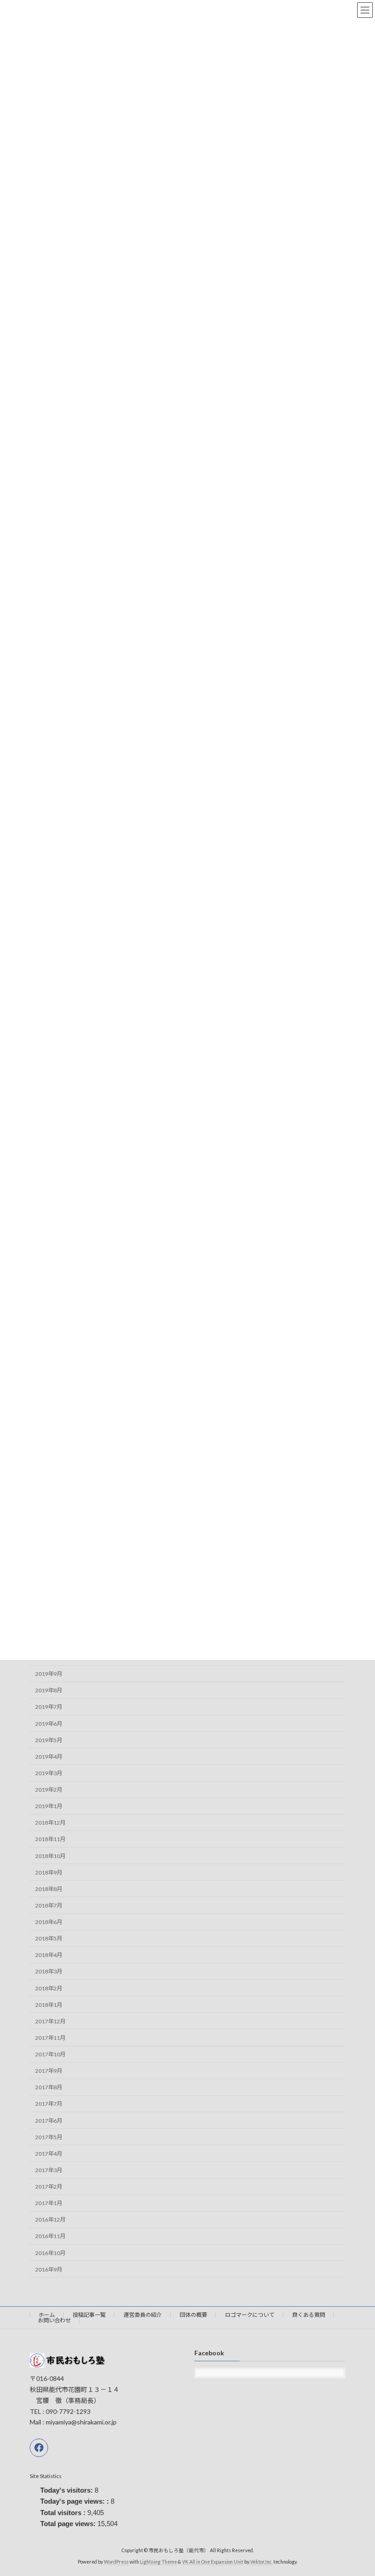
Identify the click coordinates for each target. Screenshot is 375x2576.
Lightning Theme (158, 2562)
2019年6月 (49, 1724)
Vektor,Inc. (261, 2562)
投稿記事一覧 (89, 2315)
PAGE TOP (358, 2489)
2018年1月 (49, 2005)
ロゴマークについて (250, 2315)
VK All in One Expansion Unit (213, 2562)
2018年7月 (49, 1905)
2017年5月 (49, 2137)
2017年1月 (49, 2203)
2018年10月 (50, 1856)
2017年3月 (49, 2170)
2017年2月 (49, 2187)
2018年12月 (50, 1823)
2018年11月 (50, 1839)
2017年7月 (49, 2104)
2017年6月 (49, 2121)
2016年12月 (50, 2220)
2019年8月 (49, 1690)
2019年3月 (49, 1773)
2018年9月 (49, 1872)
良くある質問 (309, 2315)
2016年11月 (50, 2236)
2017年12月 (50, 2021)
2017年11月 (50, 2038)
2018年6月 (49, 1922)
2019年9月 (49, 1674)
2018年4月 (49, 1955)
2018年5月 (49, 1938)
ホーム (47, 2315)
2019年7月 (49, 1707)
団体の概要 (193, 2315)
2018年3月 (49, 1971)
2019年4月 (49, 1757)
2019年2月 (49, 1790)
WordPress (116, 2562)
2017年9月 (49, 2071)
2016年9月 (49, 2269)
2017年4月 (49, 2154)
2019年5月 (49, 1740)
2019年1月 (49, 1806)
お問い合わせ (54, 2320)
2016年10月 (50, 2253)
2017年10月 (50, 2054)
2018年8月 (49, 1889)
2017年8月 (49, 2087)
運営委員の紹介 (143, 2315)
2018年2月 (49, 1988)
